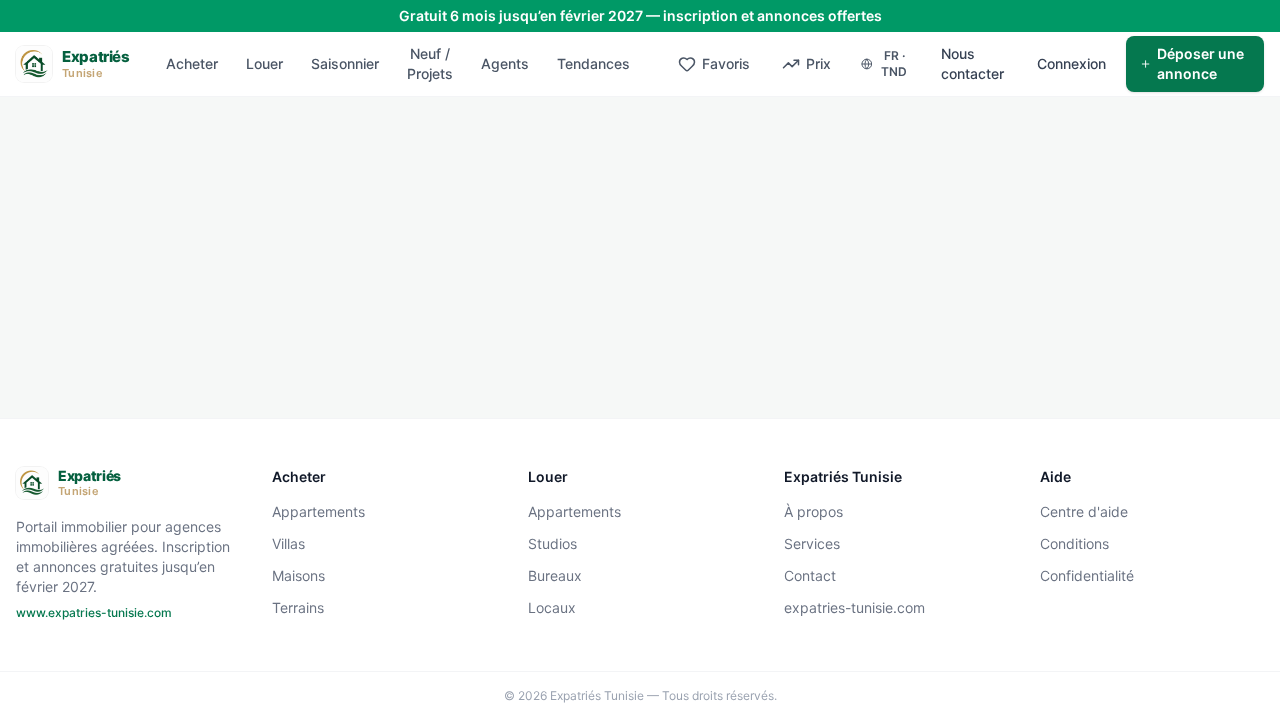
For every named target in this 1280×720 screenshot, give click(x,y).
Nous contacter (972, 63)
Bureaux (555, 575)
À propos (813, 511)
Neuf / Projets (430, 63)
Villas (288, 543)
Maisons (298, 575)
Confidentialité (1087, 575)
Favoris (726, 63)
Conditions (1074, 543)
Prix (818, 63)
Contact (810, 575)
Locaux (552, 607)
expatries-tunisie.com (854, 607)
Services (812, 543)
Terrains (298, 607)
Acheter (192, 63)
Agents (505, 63)
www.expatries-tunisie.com (94, 612)
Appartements (318, 511)
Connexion (1071, 63)
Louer (264, 63)
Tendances (593, 63)
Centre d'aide (1084, 511)
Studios (552, 543)
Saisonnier (345, 63)
